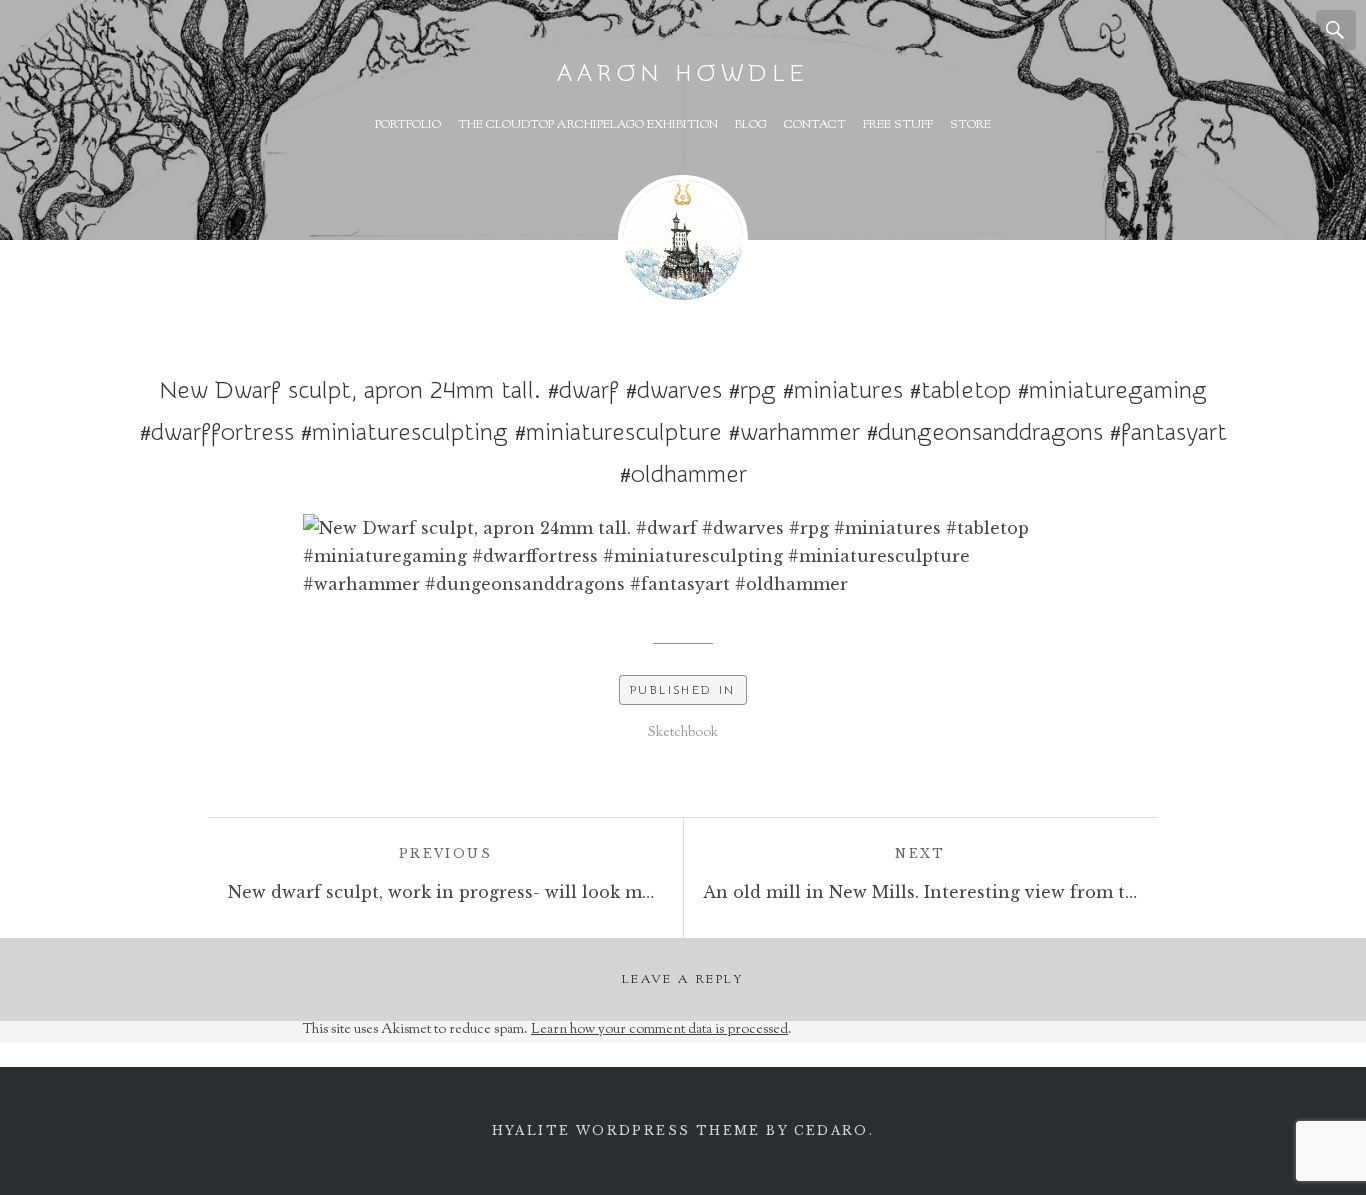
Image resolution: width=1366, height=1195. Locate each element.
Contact (815, 125)
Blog (751, 125)
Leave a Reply (683, 980)
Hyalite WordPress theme (626, 1130)
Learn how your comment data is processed (659, 1030)
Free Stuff (898, 125)
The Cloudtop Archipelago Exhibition (588, 125)
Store (970, 125)
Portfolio (408, 125)
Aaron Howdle (683, 73)
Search (1336, 30)
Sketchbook (683, 733)
